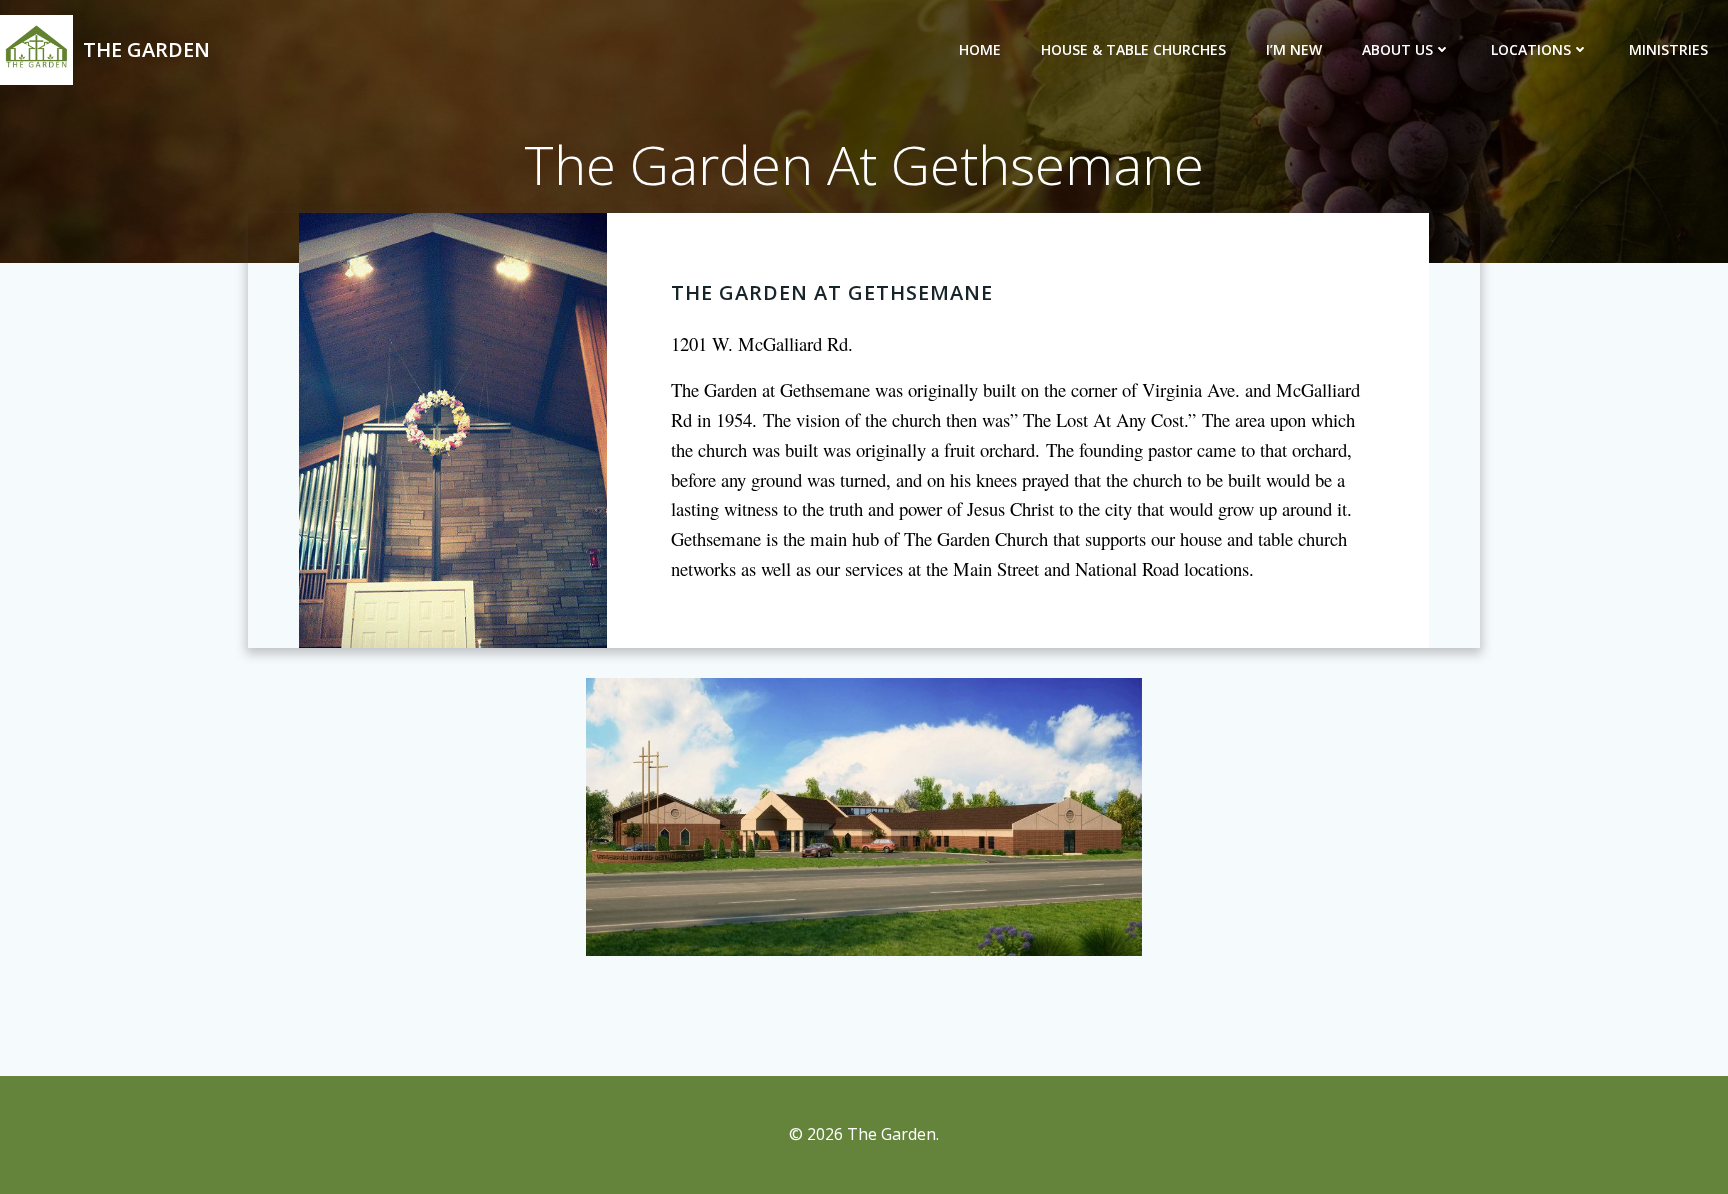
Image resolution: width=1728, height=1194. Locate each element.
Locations (1531, 49)
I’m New (1294, 49)
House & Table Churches (1133, 49)
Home (980, 49)
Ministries (1668, 49)
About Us (1397, 49)
